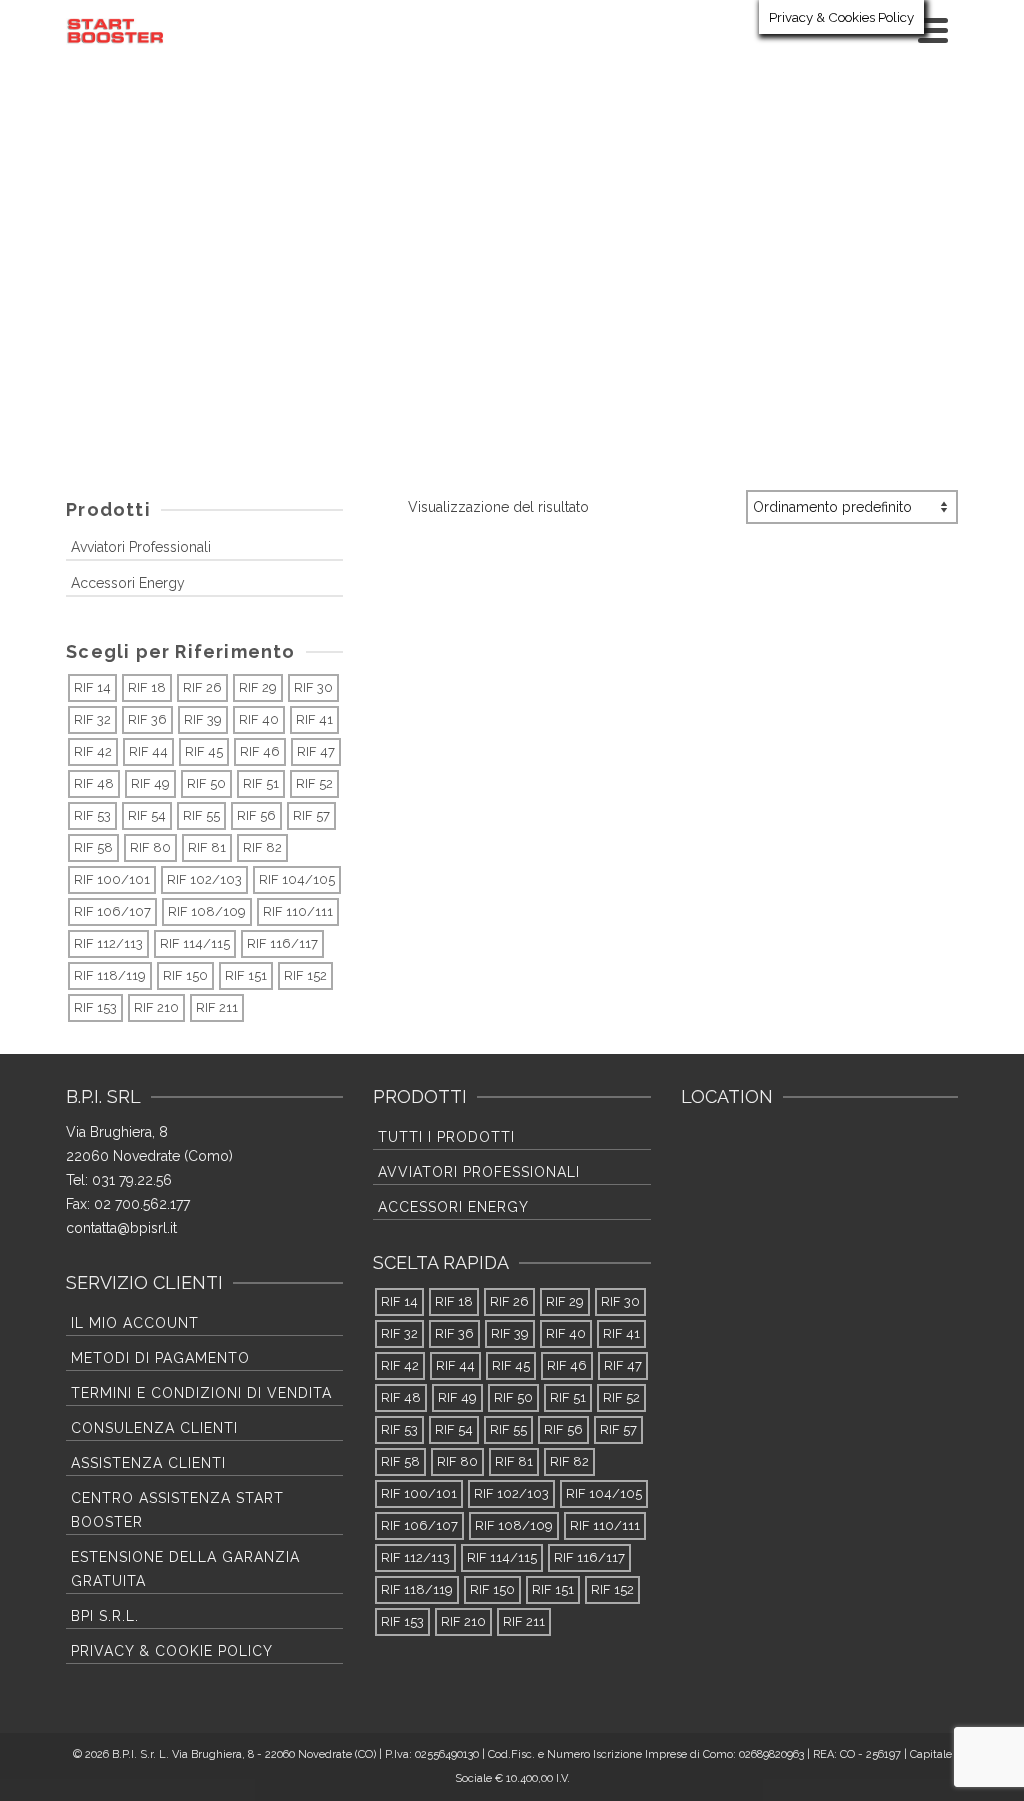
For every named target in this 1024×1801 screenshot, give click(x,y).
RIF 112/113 (108, 943)
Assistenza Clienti (148, 1463)
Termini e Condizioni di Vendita (201, 1393)
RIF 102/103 (204, 879)
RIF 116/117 (282, 943)
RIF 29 (258, 687)
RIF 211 (217, 1007)
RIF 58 (93, 847)
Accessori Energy (128, 583)
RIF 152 (305, 975)
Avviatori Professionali (141, 547)
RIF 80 (150, 847)
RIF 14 (92, 687)
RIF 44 (148, 751)
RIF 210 (156, 1007)
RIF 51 (261, 783)
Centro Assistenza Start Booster (177, 1510)
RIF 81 (207, 847)
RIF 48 (94, 783)
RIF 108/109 (207, 911)
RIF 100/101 (112, 879)
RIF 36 (147, 719)
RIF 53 (92, 815)
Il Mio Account (135, 1323)
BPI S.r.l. (105, 1616)
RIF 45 (204, 751)
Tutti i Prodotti (446, 1137)
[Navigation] (933, 30)
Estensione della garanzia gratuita (185, 1569)
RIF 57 (311, 815)
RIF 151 (246, 975)
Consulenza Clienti (154, 1428)
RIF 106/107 (112, 911)
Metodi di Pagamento (160, 1358)
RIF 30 (313, 687)
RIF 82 (262, 847)
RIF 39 (203, 719)
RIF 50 (206, 783)
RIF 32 (92, 719)
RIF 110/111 (298, 911)
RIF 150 (185, 975)
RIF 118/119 (110, 975)
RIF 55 (201, 815)
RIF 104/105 (297, 879)
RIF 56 (256, 815)
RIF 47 (316, 751)
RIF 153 (95, 1007)
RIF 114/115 (195, 943)
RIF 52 (314, 783)
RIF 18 (147, 687)
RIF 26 (202, 687)
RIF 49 (150, 783)
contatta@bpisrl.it (121, 1228)
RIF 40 (259, 719)
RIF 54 (147, 815)
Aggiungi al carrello (493, 864)
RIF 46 (260, 751)
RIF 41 (314, 719)
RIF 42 (93, 751)
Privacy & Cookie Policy (172, 1651)
